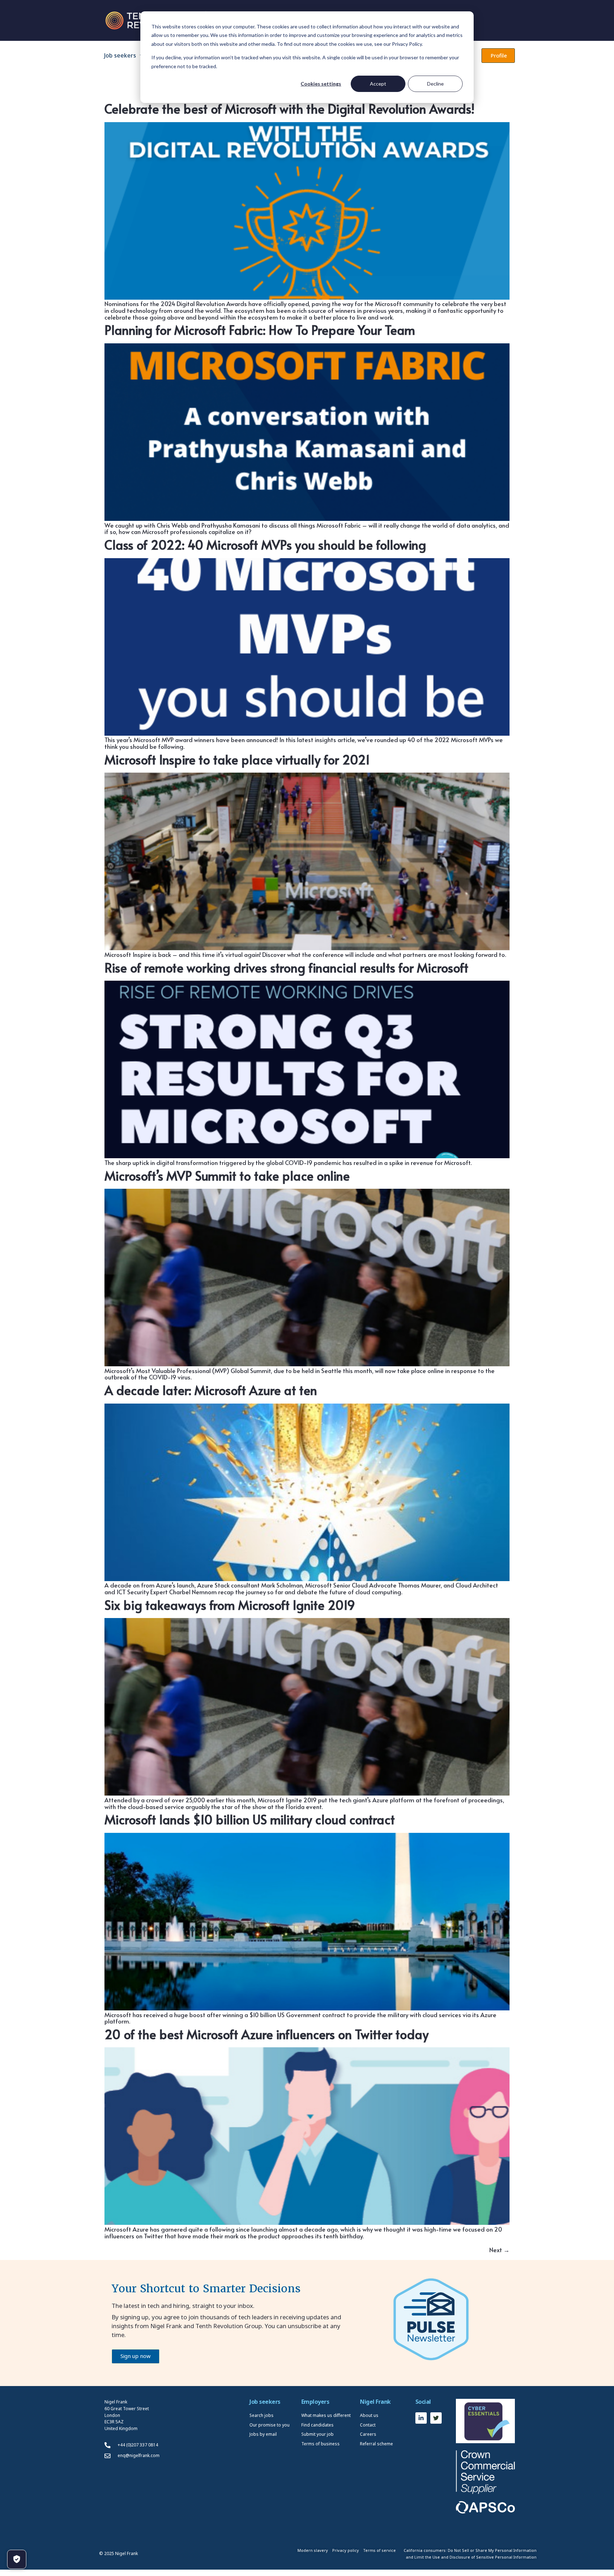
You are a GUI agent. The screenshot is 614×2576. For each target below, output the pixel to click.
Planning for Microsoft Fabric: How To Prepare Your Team (260, 330)
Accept (378, 84)
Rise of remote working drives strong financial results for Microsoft (286, 967)
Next (499, 2250)
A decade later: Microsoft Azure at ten (211, 1390)
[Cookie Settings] (17, 2559)
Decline (435, 84)
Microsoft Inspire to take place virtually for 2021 (237, 759)
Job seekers (120, 55)
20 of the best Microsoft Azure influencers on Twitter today (266, 2034)
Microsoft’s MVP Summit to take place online (227, 1175)
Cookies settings (321, 84)
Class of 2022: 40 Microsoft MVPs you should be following (265, 544)
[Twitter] (436, 2418)
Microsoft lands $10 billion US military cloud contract (250, 1819)
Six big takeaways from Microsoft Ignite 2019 (230, 1605)
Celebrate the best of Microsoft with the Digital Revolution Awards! (290, 108)
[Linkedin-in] (421, 2418)
